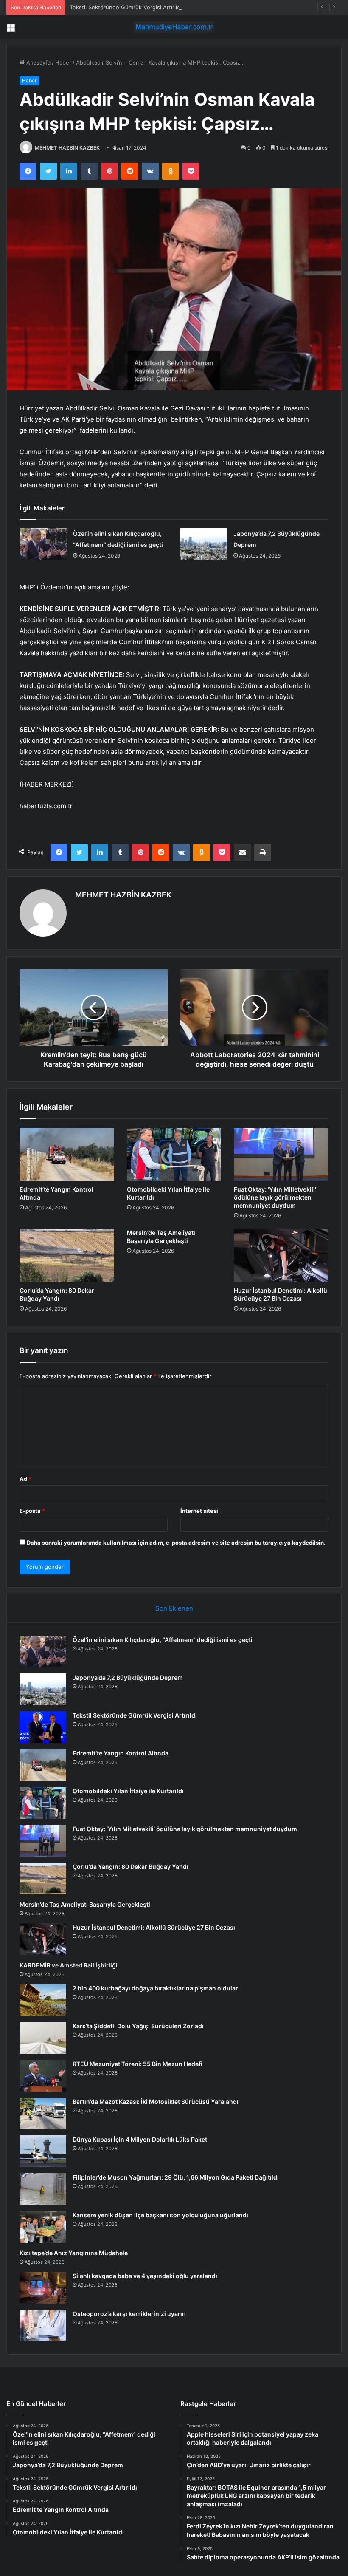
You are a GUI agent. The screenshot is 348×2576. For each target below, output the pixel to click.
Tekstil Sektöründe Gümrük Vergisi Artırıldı (126, 7)
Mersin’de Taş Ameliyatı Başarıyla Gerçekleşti (85, 1904)
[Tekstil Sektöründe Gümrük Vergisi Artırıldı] (43, 1727)
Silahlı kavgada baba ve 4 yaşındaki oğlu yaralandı (145, 2276)
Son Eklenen (174, 1608)
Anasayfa (38, 62)
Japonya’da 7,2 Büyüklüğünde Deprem (128, 1677)
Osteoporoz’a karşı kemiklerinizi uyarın (129, 2314)
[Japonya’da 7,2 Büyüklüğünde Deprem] (204, 544)
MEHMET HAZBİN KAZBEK (67, 148)
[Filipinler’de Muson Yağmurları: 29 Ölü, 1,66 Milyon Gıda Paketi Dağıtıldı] (43, 2189)
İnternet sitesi (199, 1511)
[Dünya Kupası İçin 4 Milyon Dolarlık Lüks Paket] (43, 2151)
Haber (63, 62)
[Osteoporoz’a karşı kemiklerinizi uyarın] (43, 2325)
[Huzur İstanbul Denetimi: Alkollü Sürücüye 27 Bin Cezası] (281, 1255)
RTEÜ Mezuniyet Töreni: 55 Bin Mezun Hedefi (138, 2064)
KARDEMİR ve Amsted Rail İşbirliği (69, 1965)
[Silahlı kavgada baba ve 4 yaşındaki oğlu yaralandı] (43, 2288)
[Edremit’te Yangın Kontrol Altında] (67, 1155)
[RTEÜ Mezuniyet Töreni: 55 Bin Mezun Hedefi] (43, 2076)
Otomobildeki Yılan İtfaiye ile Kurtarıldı (128, 1791)
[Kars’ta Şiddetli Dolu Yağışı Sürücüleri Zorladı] (43, 2038)
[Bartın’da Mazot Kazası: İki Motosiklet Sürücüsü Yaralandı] (43, 2113)
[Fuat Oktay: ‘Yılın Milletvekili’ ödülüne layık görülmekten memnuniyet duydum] (281, 1155)
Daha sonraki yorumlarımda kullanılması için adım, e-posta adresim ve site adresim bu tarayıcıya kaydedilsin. (176, 1543)
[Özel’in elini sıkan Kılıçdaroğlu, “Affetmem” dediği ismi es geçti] (43, 544)
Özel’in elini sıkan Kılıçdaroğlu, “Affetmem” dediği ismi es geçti (163, 1640)
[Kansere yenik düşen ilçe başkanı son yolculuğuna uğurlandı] (43, 2227)
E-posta (32, 1511)
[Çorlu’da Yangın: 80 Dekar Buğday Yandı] (67, 1255)
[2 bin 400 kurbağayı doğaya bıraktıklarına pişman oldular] (43, 2000)
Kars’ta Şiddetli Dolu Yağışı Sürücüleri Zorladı (138, 2026)
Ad (25, 1479)
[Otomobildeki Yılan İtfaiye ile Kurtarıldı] (174, 1155)
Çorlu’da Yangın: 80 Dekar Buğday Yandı (130, 1867)
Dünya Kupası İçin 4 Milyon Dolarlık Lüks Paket (140, 2139)
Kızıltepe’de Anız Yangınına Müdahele (74, 2253)
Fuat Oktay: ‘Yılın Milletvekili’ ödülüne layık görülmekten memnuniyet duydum (275, 1197)
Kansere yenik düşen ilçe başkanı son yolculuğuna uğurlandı (160, 2215)
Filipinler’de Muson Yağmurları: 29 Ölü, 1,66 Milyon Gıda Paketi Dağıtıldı (176, 2177)
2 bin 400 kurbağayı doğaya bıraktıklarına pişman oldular (155, 1988)
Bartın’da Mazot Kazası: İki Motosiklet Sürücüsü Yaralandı (156, 2102)
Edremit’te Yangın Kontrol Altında (121, 1753)
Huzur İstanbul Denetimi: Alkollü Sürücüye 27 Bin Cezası (154, 1927)
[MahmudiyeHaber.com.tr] (174, 27)
